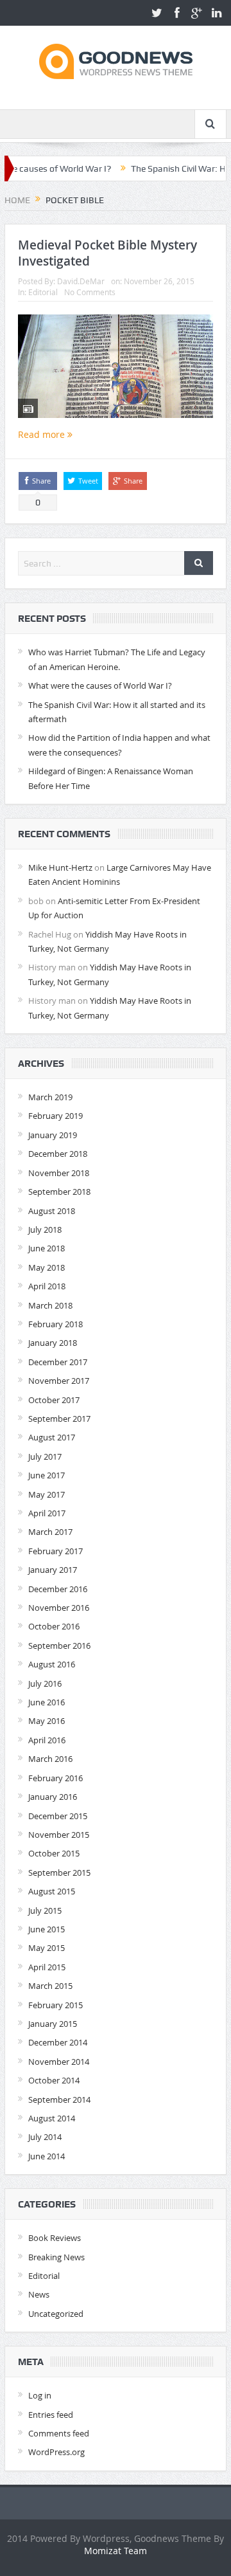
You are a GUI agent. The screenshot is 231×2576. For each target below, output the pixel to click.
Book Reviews (55, 2238)
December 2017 (58, 1362)
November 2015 (59, 1835)
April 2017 (47, 1513)
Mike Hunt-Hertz (60, 867)
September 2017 (59, 1419)
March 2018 (50, 1305)
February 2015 (56, 2005)
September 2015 (59, 1873)
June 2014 (47, 2156)
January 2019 (53, 1135)
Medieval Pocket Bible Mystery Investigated (107, 253)
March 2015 (50, 1986)
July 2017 (45, 1456)
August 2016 (52, 1664)
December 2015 (58, 1816)
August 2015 (52, 1891)
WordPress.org (56, 2452)
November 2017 (59, 1381)
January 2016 (53, 1797)
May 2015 (47, 1948)
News (39, 2294)
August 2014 (52, 2118)
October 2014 (54, 2080)
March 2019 (50, 1097)
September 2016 (59, 1646)
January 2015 (53, 2024)
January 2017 (53, 1570)
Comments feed (59, 2433)
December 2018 (58, 1154)
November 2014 (59, 2062)
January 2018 (53, 1343)
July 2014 (45, 2137)
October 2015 (54, 1853)
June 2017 (47, 1475)
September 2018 (59, 1192)
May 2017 (47, 1494)
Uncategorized (56, 2314)
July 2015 (45, 1910)
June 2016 (47, 1702)
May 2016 (47, 1721)
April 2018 (47, 1286)
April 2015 (47, 1967)
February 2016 (56, 1778)
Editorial (43, 292)
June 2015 (47, 1929)
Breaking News (56, 2257)
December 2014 (58, 2042)
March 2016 (50, 1759)
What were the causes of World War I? (100, 685)
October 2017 (54, 1400)
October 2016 (54, 1626)
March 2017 (50, 1532)
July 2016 (45, 1683)
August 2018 (52, 1211)
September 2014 (59, 2100)
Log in (40, 2395)
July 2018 (45, 1229)
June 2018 (47, 1248)
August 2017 (52, 1437)
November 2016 (59, 1608)
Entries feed (51, 2415)
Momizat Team (116, 2551)
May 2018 (47, 1267)
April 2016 (47, 1740)
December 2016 (58, 1589)
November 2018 (59, 1173)
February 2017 (56, 1551)
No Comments (90, 292)
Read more (43, 434)
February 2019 (56, 1116)
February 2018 (56, 1324)
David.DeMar (81, 281)
